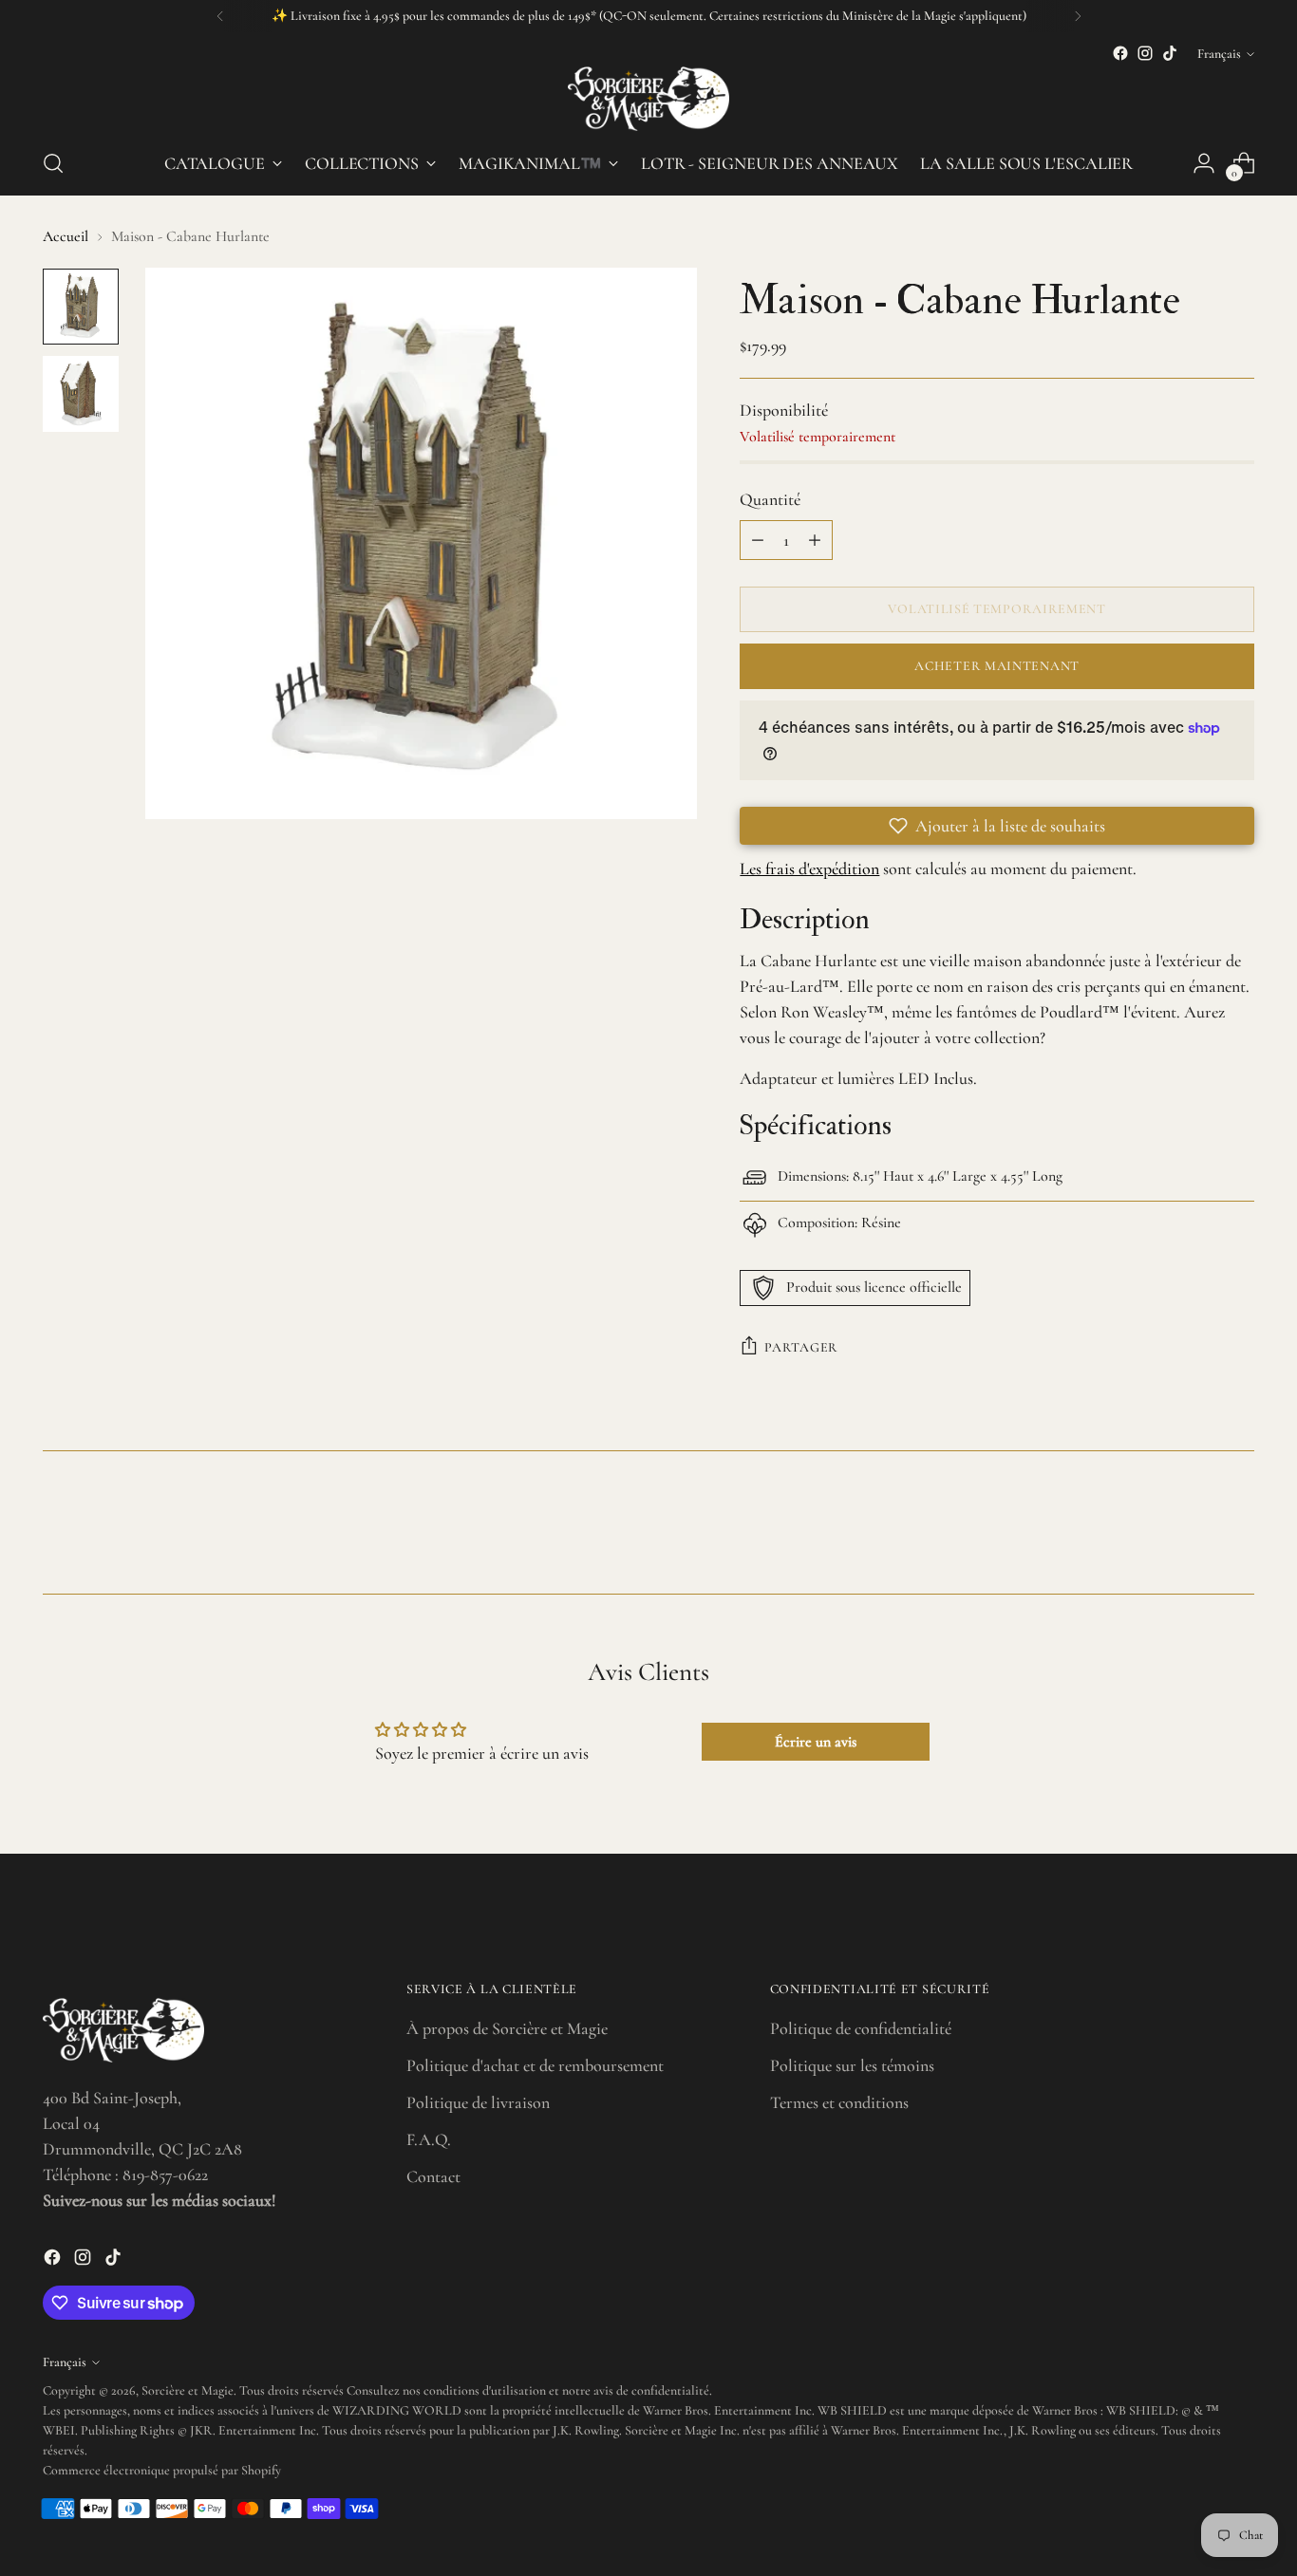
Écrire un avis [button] (816, 1742)
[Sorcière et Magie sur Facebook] (1120, 53)
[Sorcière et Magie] (648, 99)
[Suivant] (1078, 16)
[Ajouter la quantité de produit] (815, 540)
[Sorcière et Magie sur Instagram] (1145, 53)
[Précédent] (220, 16)
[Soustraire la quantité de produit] (758, 540)
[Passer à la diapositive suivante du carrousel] (1238, 1528)
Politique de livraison (478, 2102)
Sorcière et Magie (188, 2390)
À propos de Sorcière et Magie (507, 2028)
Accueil (66, 236)
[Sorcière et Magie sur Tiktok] (1170, 53)
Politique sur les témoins (852, 2065)
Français (1219, 54)
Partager (801, 1347)
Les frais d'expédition (809, 868)
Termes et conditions (839, 2102)
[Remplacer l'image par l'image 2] (81, 394)
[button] (997, 826)
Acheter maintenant (997, 666)
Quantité (770, 499)
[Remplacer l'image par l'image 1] (81, 307)
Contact (433, 2176)
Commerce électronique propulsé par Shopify (162, 2470)
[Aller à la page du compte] (1204, 163)
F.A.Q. (429, 2139)
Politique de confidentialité (861, 2028)
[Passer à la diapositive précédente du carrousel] (1194, 1529)
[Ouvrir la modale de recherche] (53, 163)
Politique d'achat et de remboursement (535, 2065)
